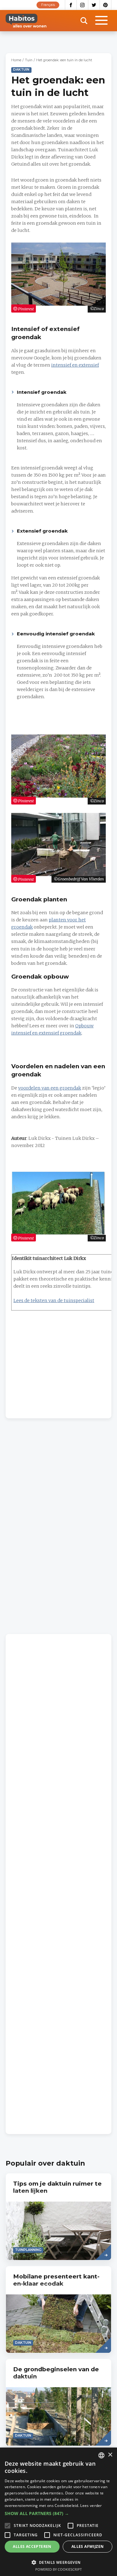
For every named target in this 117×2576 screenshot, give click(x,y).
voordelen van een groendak (50, 1088)
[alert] (58, 2512)
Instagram (83, 5)
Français (48, 5)
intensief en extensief (75, 365)
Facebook (71, 5)
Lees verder (91, 2506)
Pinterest (106, 5)
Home (16, 60)
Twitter (94, 5)
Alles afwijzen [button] (88, 2546)
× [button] (110, 2455)
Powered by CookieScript (58, 2569)
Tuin (29, 60)
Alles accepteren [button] (32, 2546)
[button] (58, 2513)
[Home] (26, 21)
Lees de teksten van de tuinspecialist (54, 1301)
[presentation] (58, 2217)
